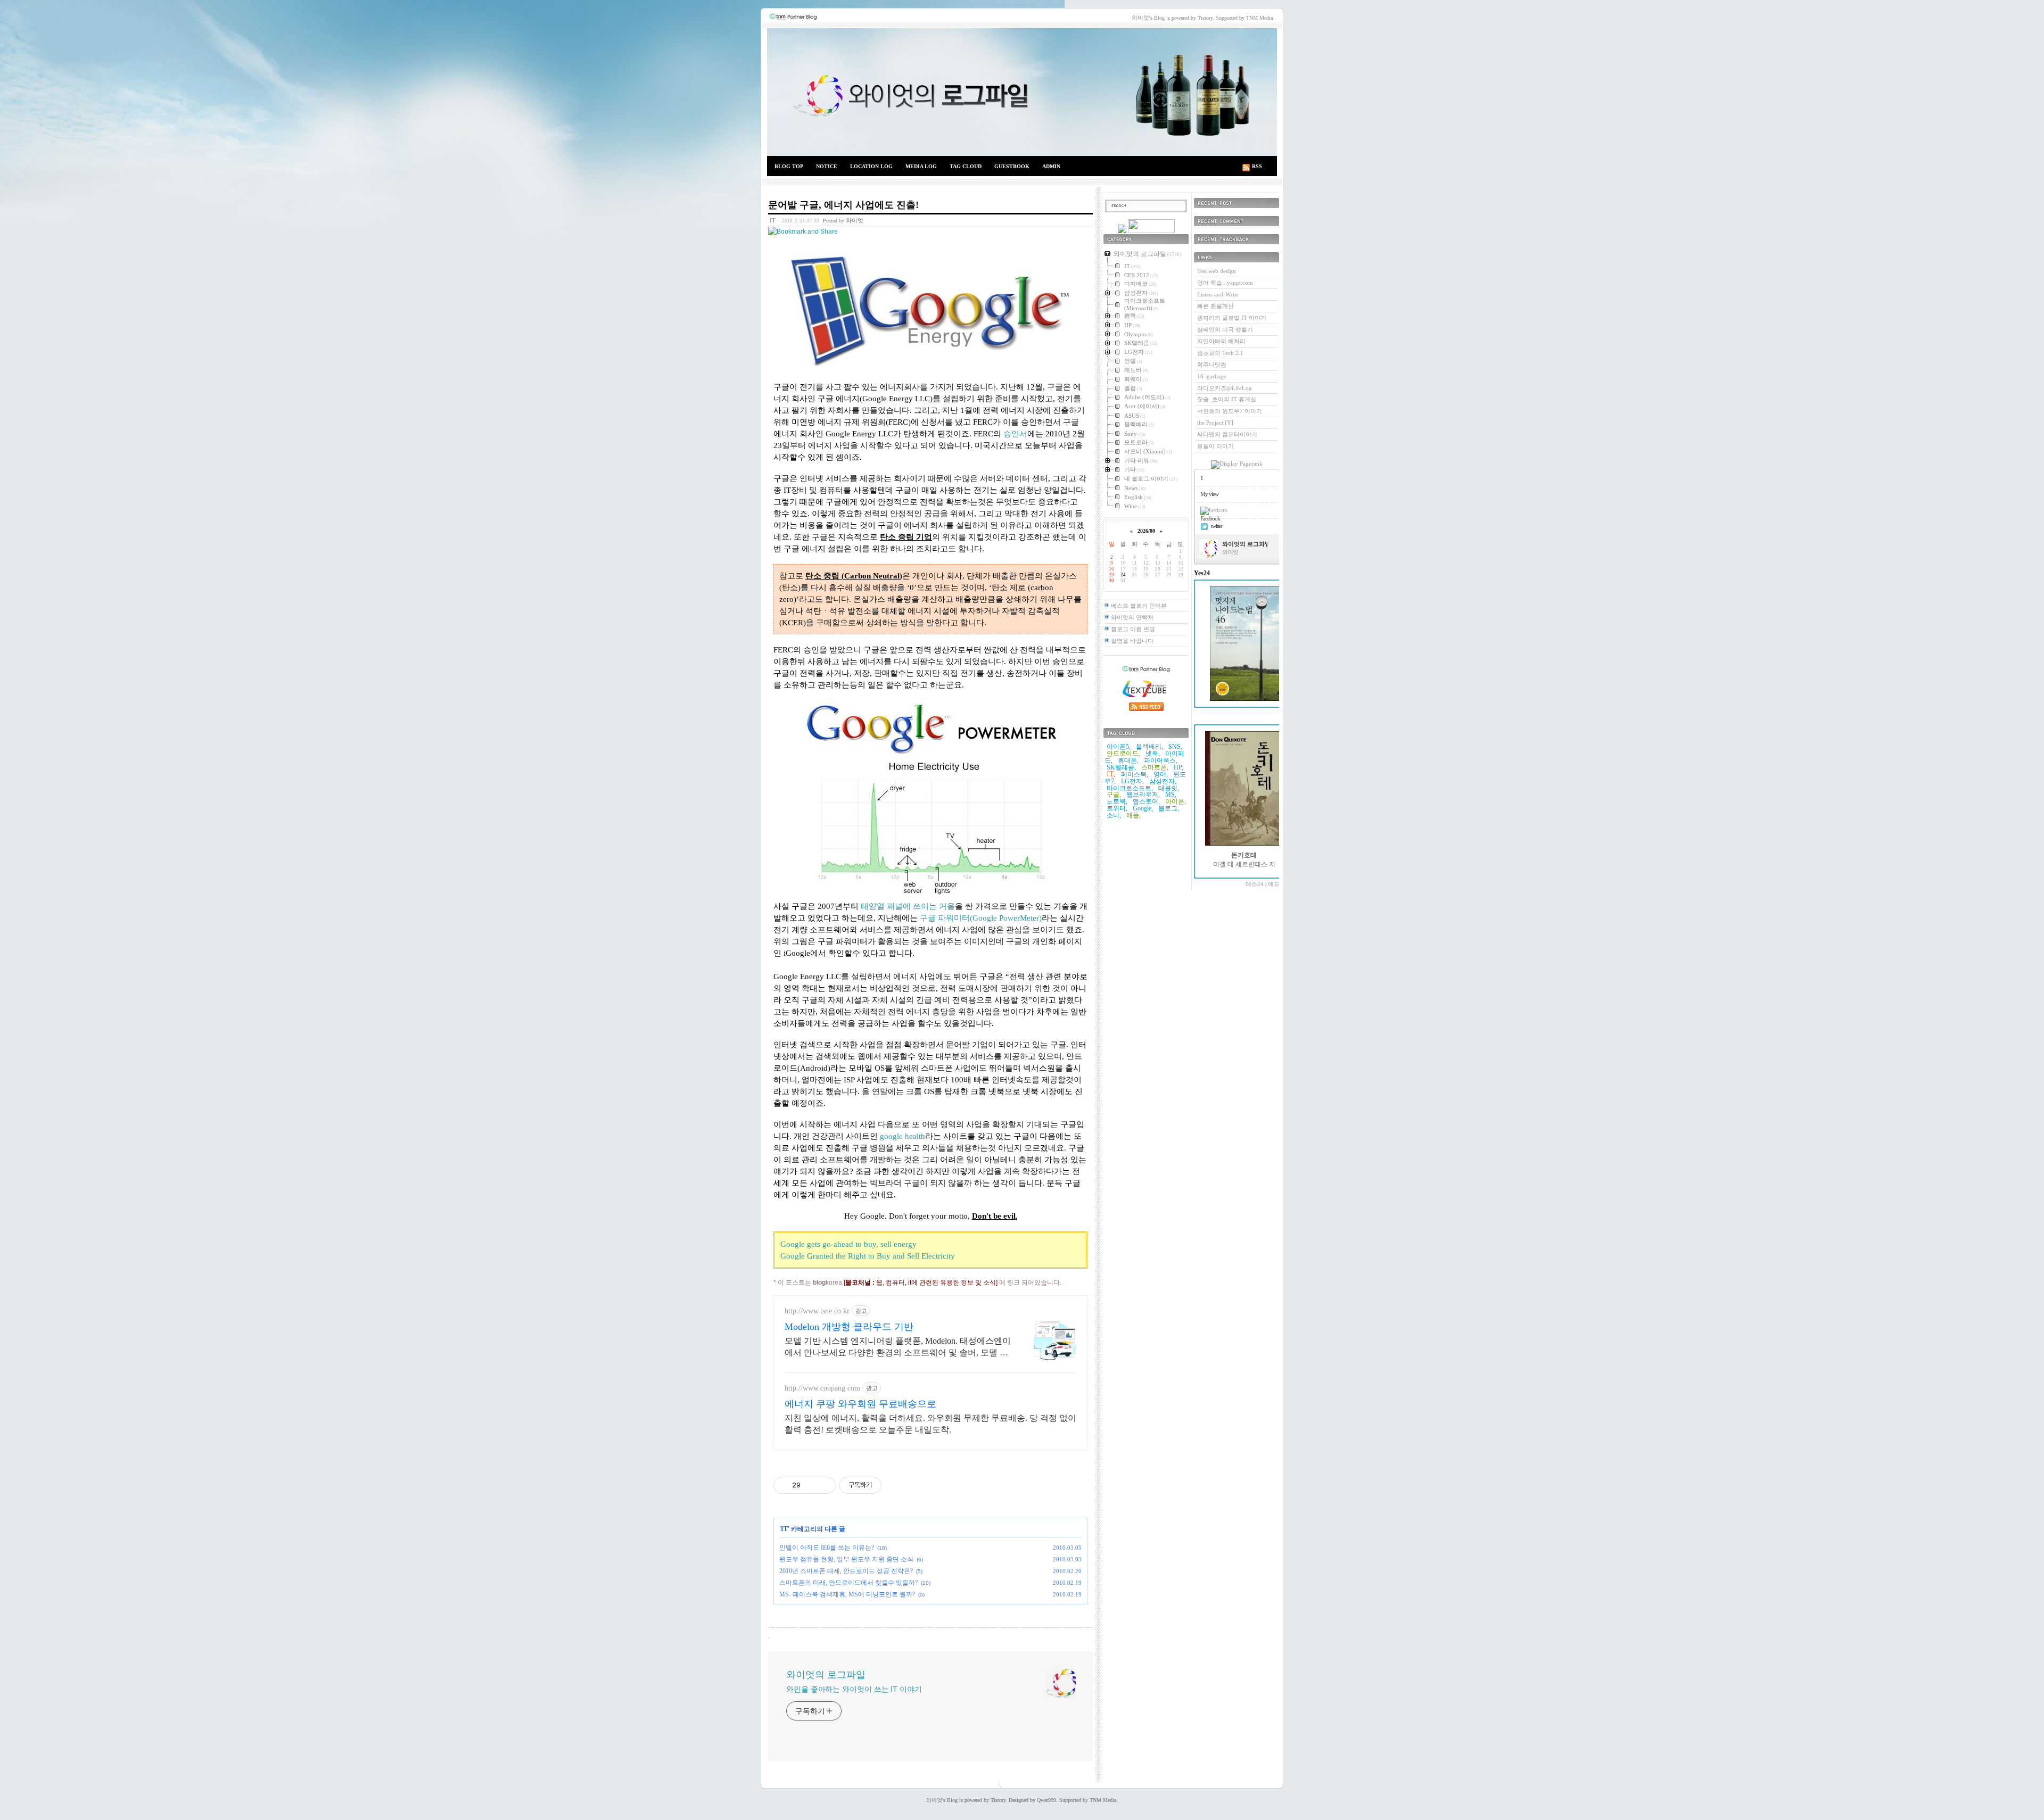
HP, (1178, 767)
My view (1209, 494)
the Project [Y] (1215, 423)
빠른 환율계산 (1215, 306)
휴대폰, (1128, 760)
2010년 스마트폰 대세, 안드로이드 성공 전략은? (846, 1571)
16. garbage (1212, 376)
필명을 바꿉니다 (1132, 641)
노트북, (1117, 801)
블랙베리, (1149, 747)
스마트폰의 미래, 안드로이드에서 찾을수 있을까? (848, 1583)
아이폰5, (1119, 747)
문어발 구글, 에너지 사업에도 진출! (843, 205)
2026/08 (1146, 531)
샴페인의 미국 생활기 (1225, 329)
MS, (1171, 795)
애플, (1134, 815)
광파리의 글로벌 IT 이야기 (1232, 318)
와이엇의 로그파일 (1022, 92)
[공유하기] (810, 1485)
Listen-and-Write (1218, 294)
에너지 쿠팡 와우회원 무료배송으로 (860, 1404)
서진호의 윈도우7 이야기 (1230, 411)
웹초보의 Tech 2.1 (1220, 353)
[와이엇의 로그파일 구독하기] (1151, 231)
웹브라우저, (1143, 795)
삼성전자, (1163, 781)
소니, (1114, 815)
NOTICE (827, 166)
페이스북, (1135, 774)
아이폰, (1176, 801)
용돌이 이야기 (1215, 446)
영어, (1161, 774)
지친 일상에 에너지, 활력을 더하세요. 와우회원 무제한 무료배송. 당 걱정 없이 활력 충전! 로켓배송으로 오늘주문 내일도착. (930, 1424)
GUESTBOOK (1012, 166)
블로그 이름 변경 (1133, 629)
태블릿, (1169, 788)
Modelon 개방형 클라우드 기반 (849, 1327)
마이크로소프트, (1130, 788)
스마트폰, (1155, 767)
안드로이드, (1123, 754)
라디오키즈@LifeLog (1225, 388)
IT (773, 220)
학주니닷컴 (1212, 365)
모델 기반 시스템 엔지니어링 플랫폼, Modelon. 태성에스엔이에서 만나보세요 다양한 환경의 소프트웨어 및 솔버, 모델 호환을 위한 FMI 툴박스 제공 (898, 1347)
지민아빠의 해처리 (1221, 341)
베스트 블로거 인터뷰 (1139, 606)
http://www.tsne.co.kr (817, 1311)
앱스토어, (1146, 801)
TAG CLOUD (966, 166)
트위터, (1117, 808)
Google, (1143, 808)
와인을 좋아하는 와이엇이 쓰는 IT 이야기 (854, 1689)
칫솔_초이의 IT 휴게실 (1227, 399)
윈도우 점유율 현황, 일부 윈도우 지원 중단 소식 (846, 1559)
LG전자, (1132, 781)
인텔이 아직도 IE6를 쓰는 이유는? (827, 1548)
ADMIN (1051, 166)
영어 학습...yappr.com (1225, 283)
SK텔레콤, (1121, 767)
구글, (1114, 795)
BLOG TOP (789, 166)
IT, (1111, 774)
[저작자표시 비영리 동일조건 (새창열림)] (896, 1485)
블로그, (1169, 808)
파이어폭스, (1161, 760)
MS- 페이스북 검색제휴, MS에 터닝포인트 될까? (847, 1594)
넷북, (1153, 754)
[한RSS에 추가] (1122, 231)
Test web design (1217, 271)
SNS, (1175, 747)
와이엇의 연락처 (1132, 617)
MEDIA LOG (921, 166)
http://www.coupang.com (822, 1388)
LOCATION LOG (871, 166)
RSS (1257, 166)
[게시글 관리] (824, 1485)
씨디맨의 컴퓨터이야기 (1227, 434)
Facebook (1210, 518)
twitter (1217, 526)
